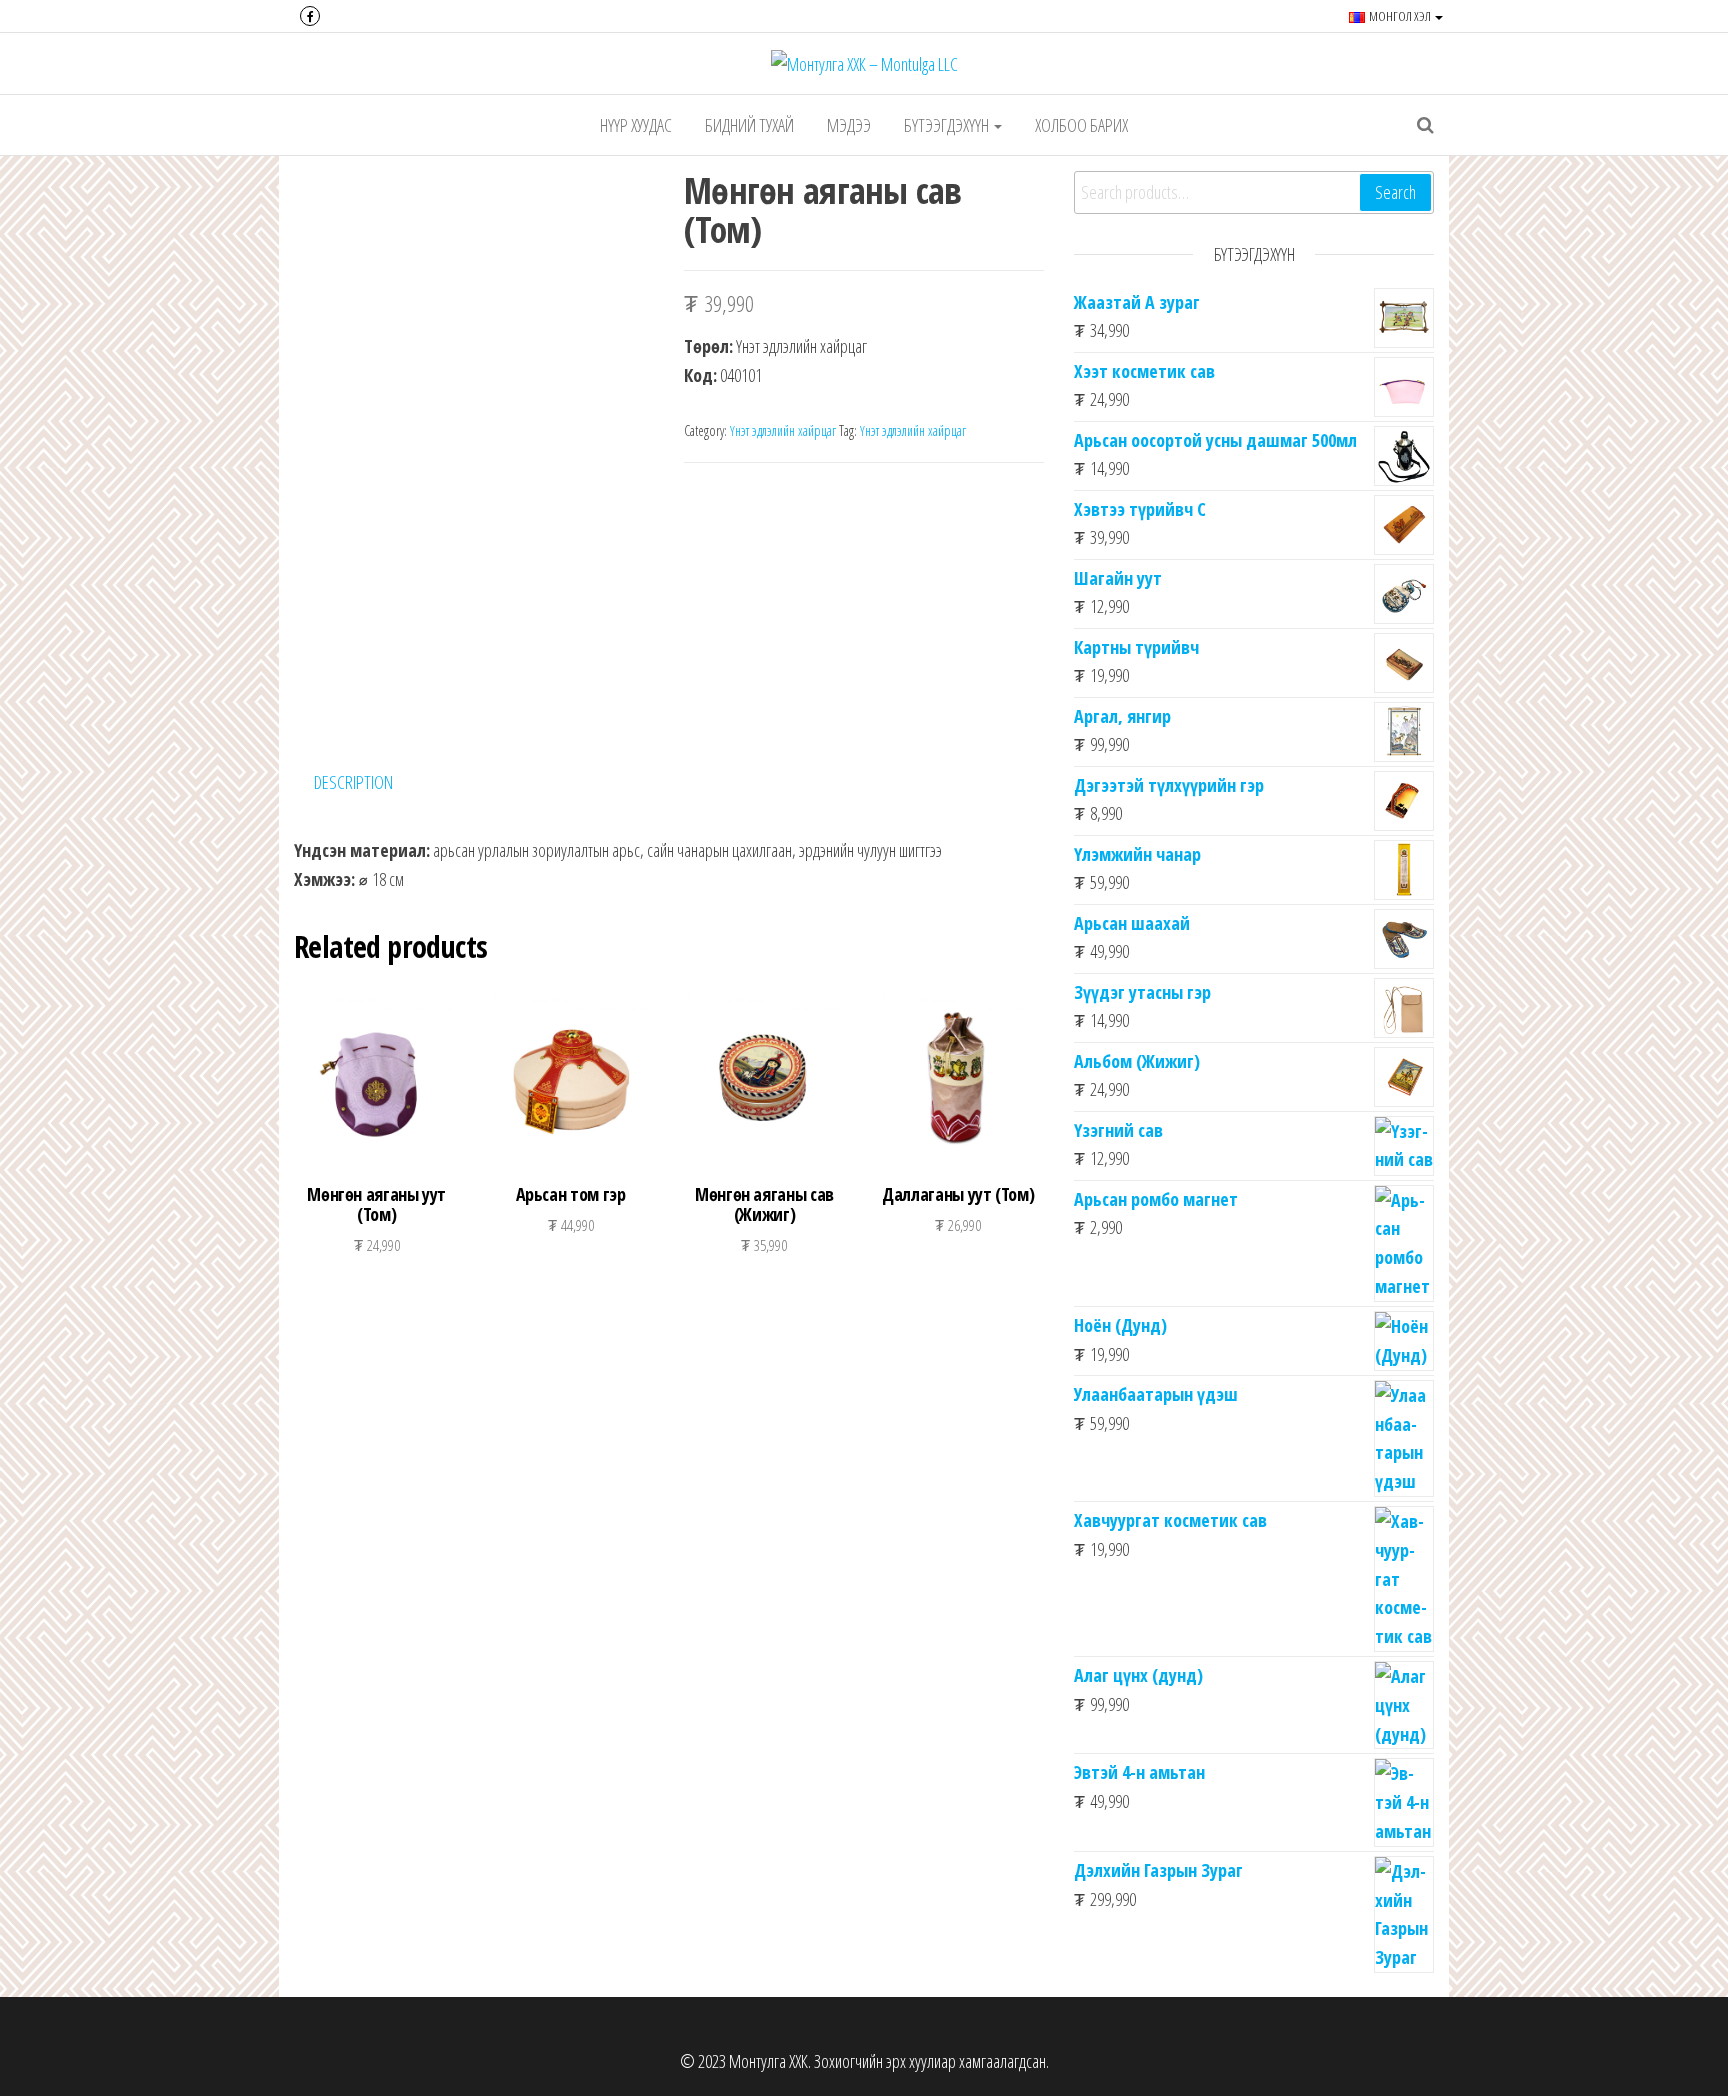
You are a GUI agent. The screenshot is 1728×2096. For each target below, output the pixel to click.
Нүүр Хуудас (636, 125)
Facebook (310, 16)
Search (1395, 192)
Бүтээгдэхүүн (948, 125)
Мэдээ (849, 125)
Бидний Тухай (749, 125)
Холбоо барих (1081, 125)
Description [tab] (353, 782)
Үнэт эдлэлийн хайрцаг (783, 430)
